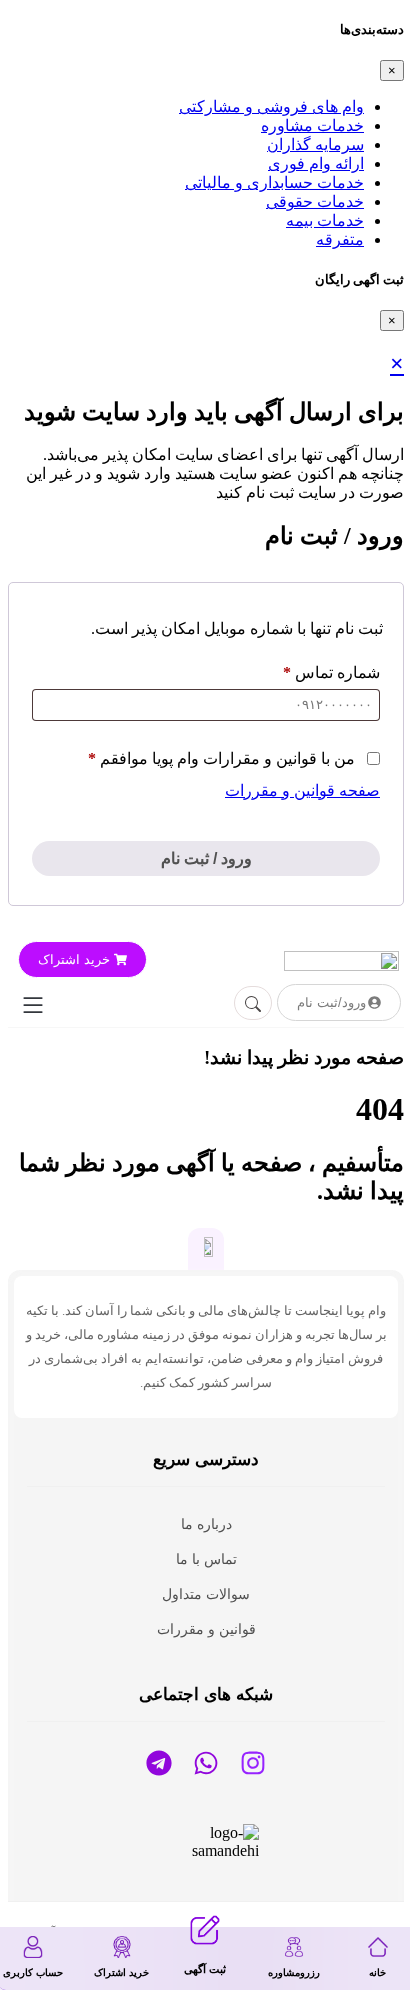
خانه (377, 1972)
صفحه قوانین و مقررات (302, 790)
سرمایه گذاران (315, 144)
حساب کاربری (33, 1972)
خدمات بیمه (325, 220)
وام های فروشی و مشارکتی (271, 106)
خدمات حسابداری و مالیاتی (274, 182)
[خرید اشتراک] (122, 1947)
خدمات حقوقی (315, 201)
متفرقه (340, 239)
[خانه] (378, 1947)
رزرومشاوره (294, 1972)
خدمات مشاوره (312, 125)
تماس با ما (206, 1559)
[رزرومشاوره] (294, 1947)
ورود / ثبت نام (206, 858)
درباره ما (206, 1524)
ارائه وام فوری (316, 163)
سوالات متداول (206, 1594)
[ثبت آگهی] (205, 1930)
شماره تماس (331, 672)
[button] (33, 1007)
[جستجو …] (253, 1003)
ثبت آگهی (205, 1969)
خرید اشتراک (121, 1972)
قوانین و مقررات (206, 1629)
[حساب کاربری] (33, 1947)
